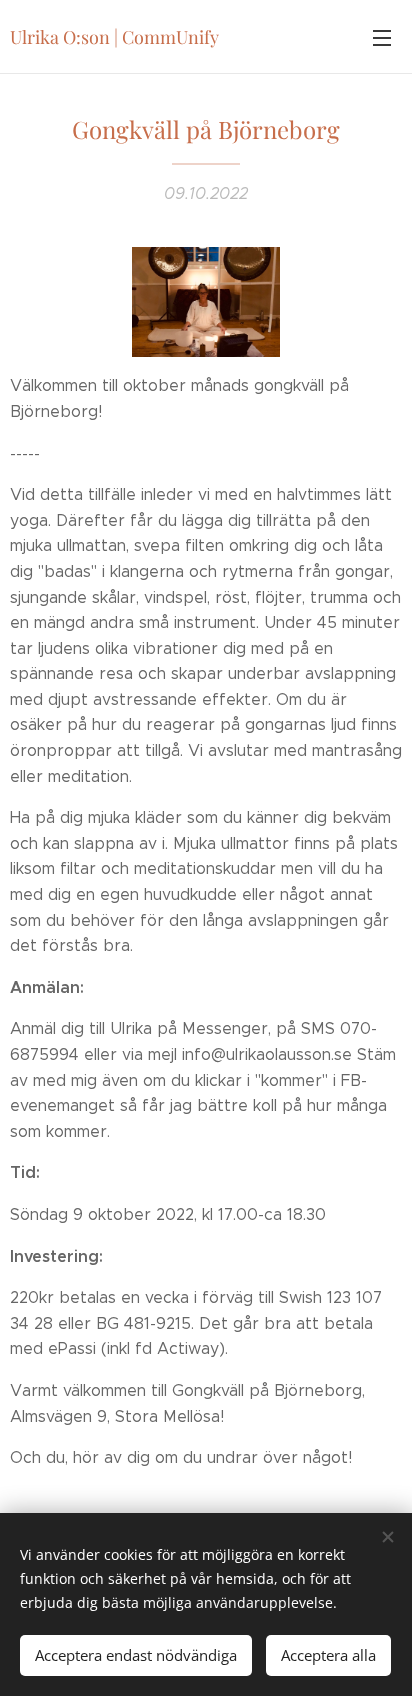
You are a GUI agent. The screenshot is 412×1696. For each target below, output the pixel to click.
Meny (382, 37)
